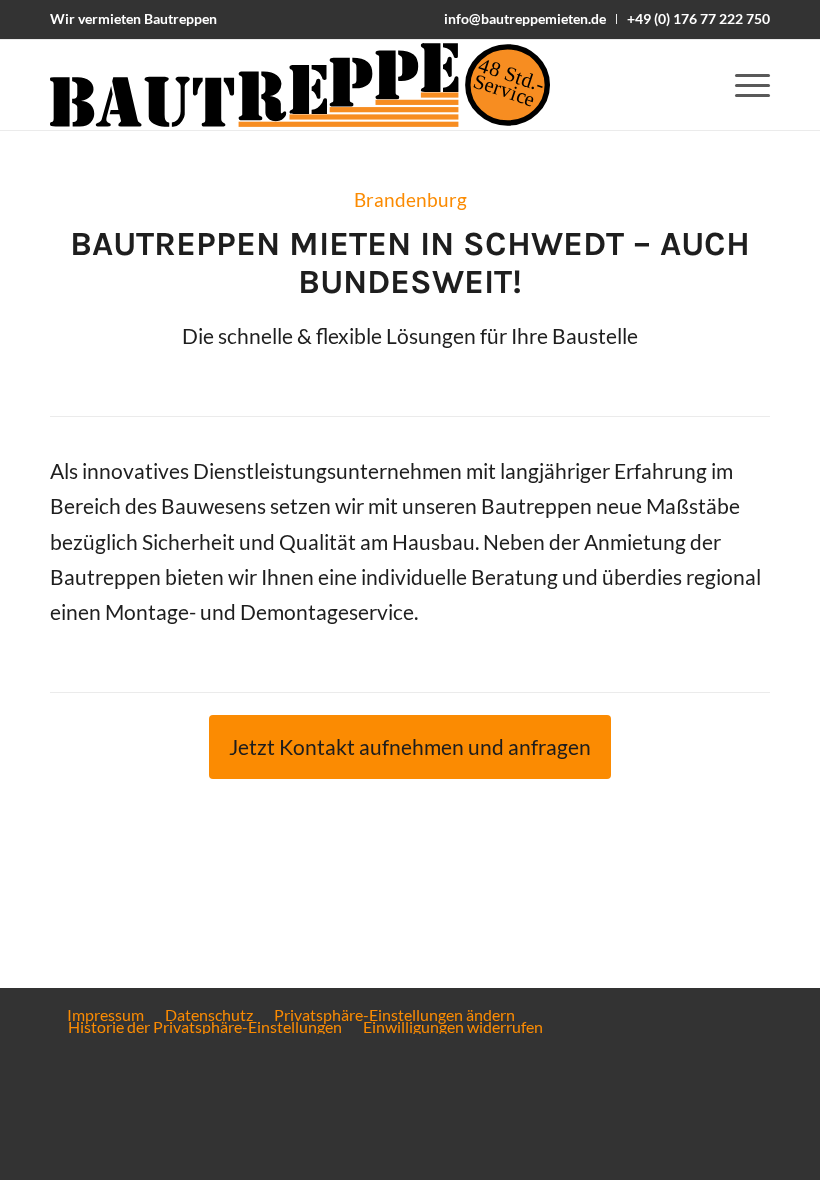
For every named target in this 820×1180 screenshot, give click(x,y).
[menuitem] (525, 19)
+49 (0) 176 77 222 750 (698, 18)
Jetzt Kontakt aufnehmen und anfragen (410, 747)
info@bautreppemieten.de (525, 18)
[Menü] (742, 85)
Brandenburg (410, 200)
